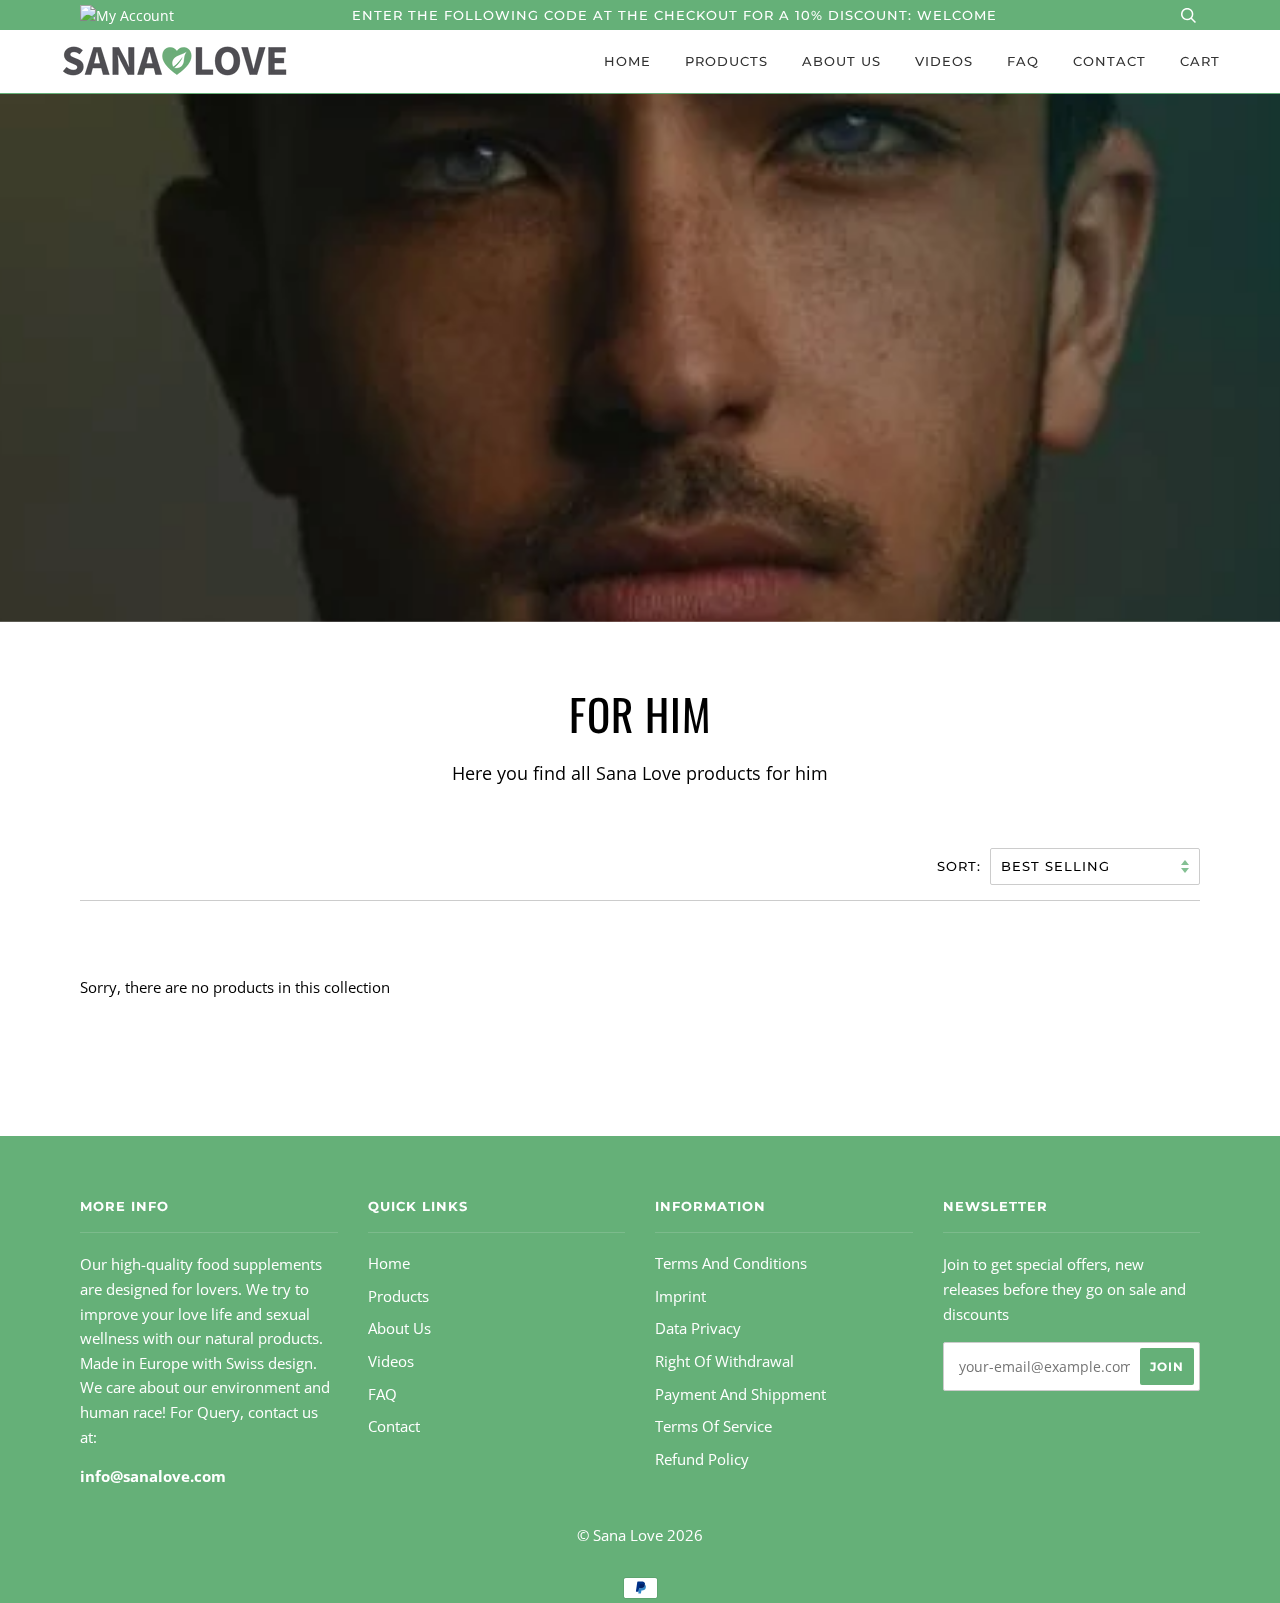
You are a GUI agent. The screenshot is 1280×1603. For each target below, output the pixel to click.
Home (627, 61)
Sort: (961, 866)
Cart (1200, 61)
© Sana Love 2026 (640, 1535)
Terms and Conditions (731, 1263)
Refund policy (702, 1459)
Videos (944, 61)
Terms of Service (713, 1426)
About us (841, 61)
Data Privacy (698, 1328)
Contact (1109, 61)
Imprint (680, 1296)
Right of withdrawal (724, 1361)
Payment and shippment (740, 1394)
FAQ (1023, 61)
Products (726, 61)
